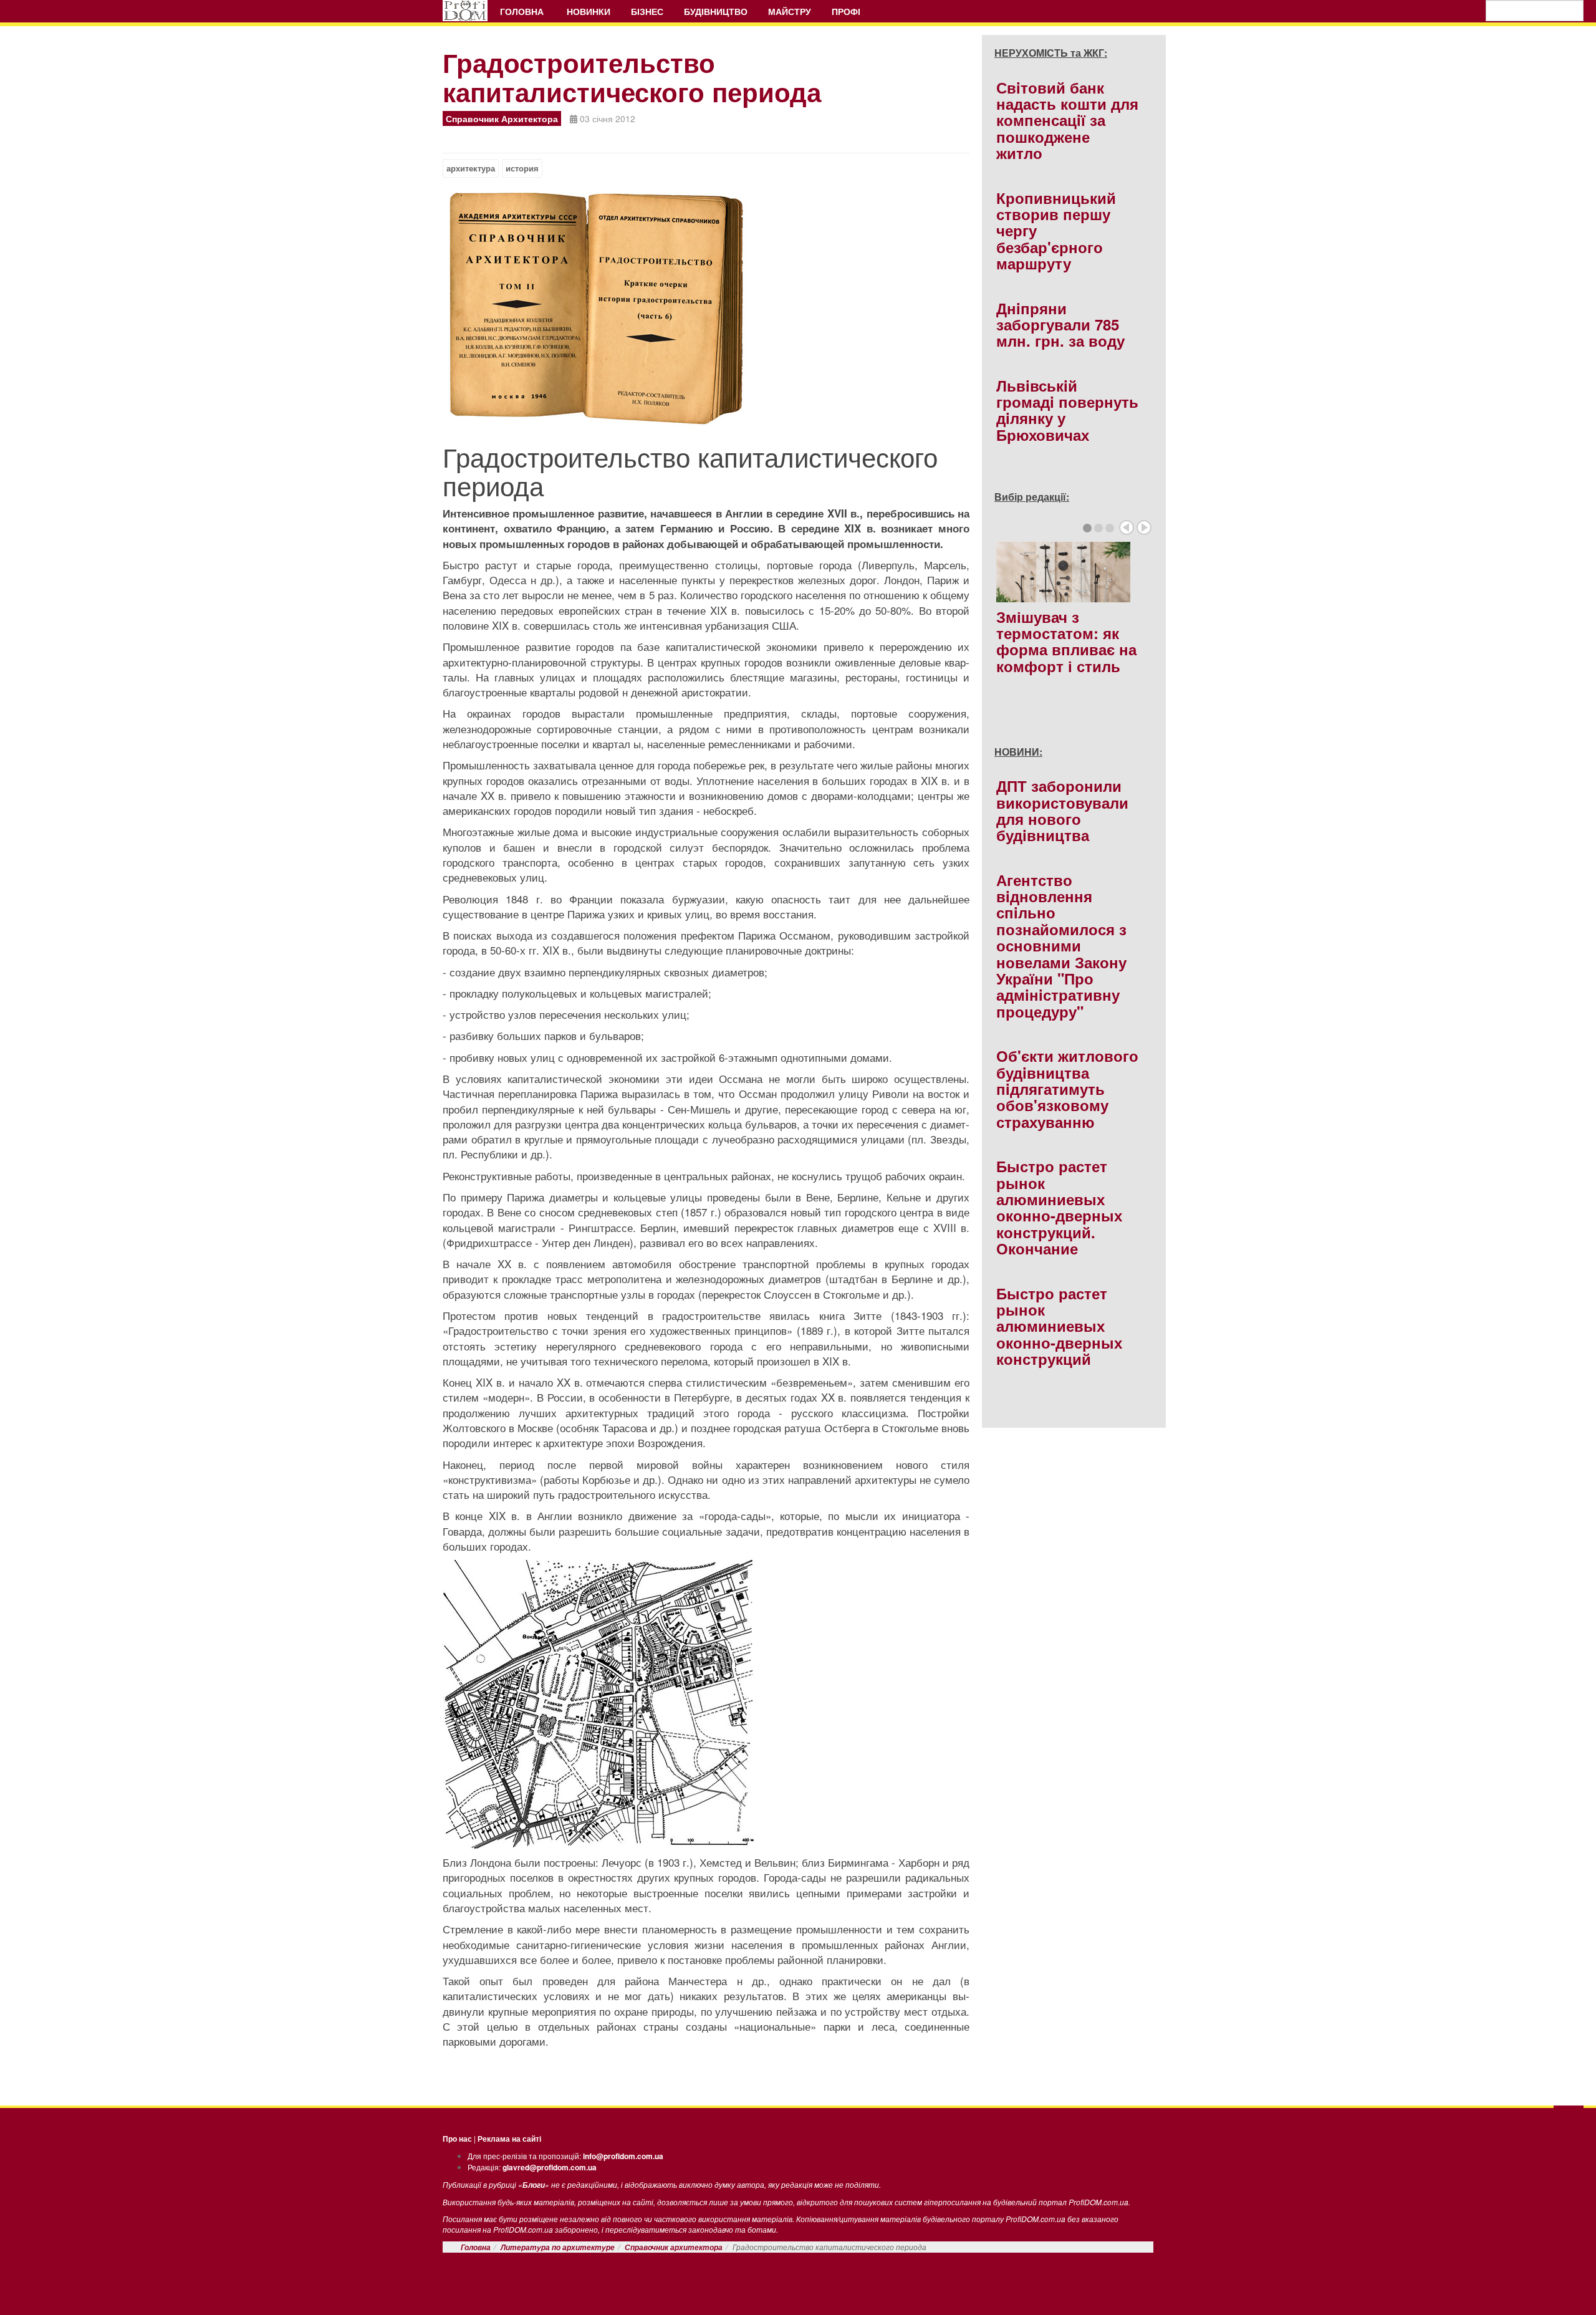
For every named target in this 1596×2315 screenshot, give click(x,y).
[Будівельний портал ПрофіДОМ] (465, 11)
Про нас (457, 2139)
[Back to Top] (1569, 2119)
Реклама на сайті (509, 2139)
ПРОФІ (847, 11)
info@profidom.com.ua (623, 2156)
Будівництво (716, 11)
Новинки (589, 11)
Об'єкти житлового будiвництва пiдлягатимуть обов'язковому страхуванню (1067, 1089)
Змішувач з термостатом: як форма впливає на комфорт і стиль (1066, 641)
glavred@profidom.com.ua (550, 2167)
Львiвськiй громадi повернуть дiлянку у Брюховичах (1067, 410)
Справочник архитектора (674, 2247)
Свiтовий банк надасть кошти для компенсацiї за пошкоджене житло (1067, 120)
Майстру (790, 11)
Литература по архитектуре (558, 2247)
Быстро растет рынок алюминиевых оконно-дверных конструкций (1059, 1326)
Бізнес (647, 11)
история (522, 168)
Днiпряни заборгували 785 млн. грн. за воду (1060, 325)
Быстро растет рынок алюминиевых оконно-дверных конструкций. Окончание (1059, 1207)
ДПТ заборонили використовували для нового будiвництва (1062, 810)
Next (1144, 527)
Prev (1127, 527)
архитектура (471, 168)
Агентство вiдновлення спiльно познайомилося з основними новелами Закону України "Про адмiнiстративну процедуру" (1061, 946)
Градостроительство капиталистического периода (632, 77)
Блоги (534, 2185)
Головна (523, 11)
